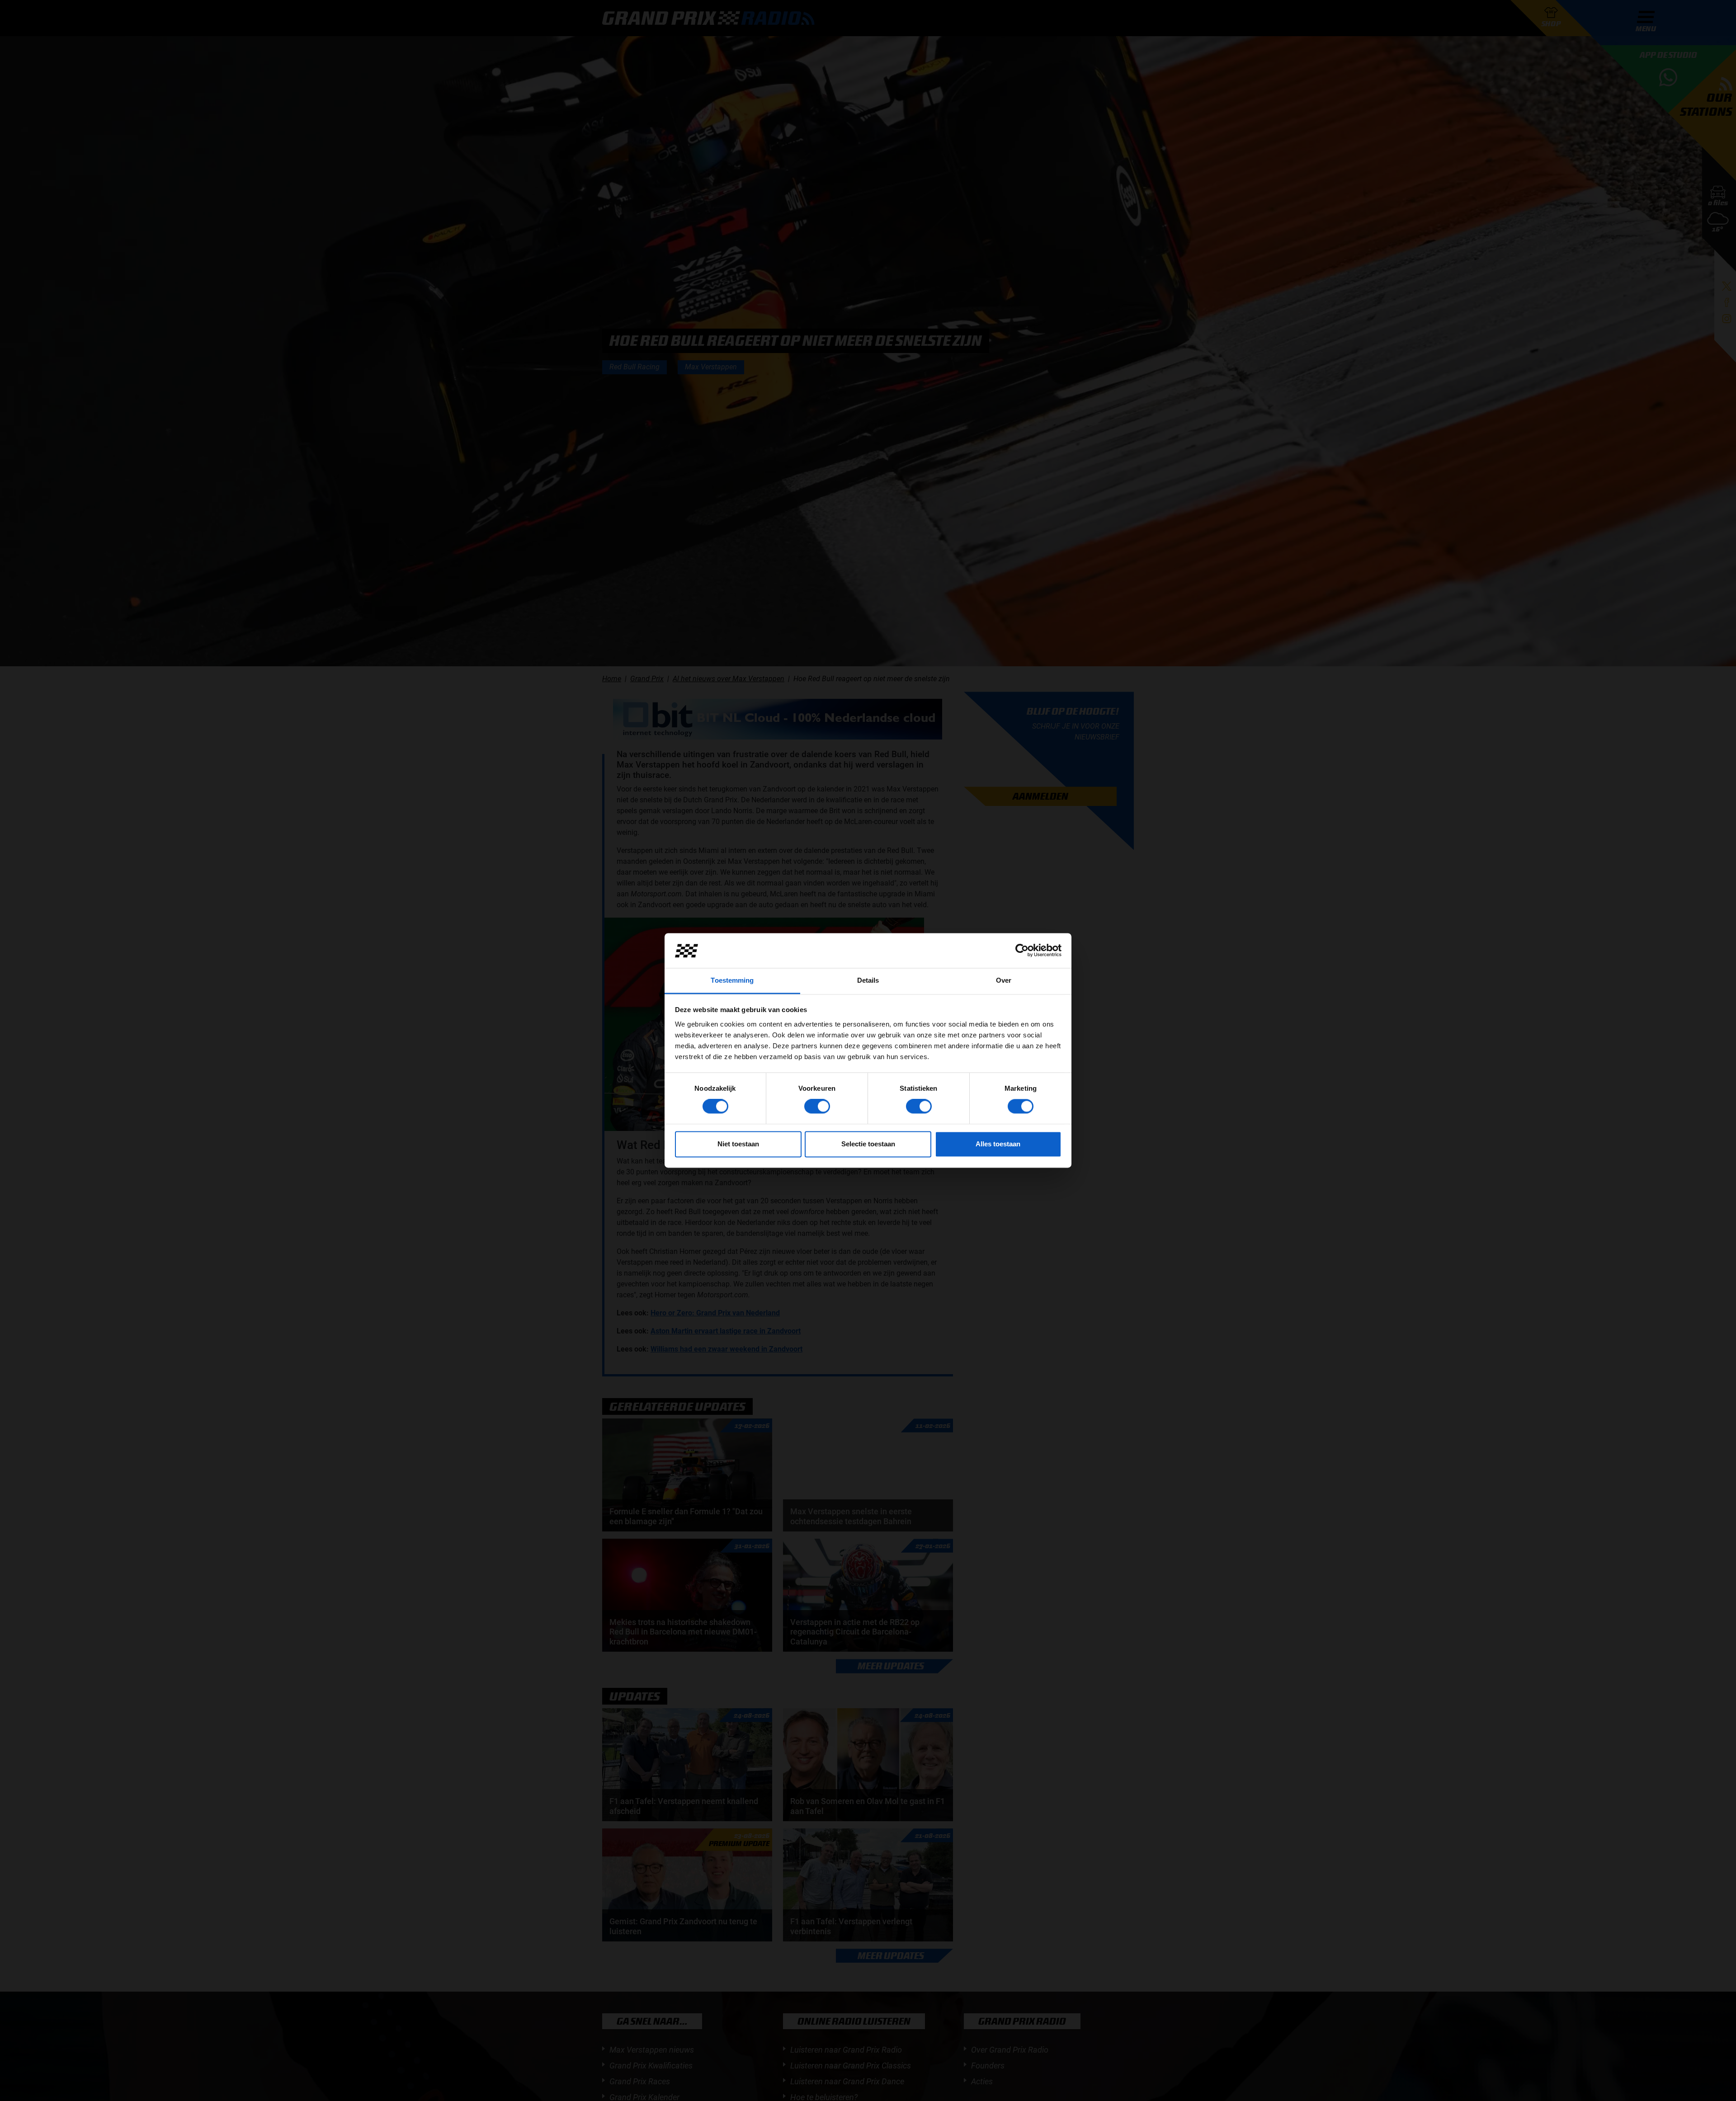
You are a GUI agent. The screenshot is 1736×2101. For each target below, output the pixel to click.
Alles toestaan (998, 1144)
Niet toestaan (738, 1144)
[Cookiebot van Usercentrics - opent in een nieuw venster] (1022, 951)
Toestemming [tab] (732, 980)
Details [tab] (868, 980)
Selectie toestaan (868, 1144)
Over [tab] (1004, 980)
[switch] (817, 1107)
